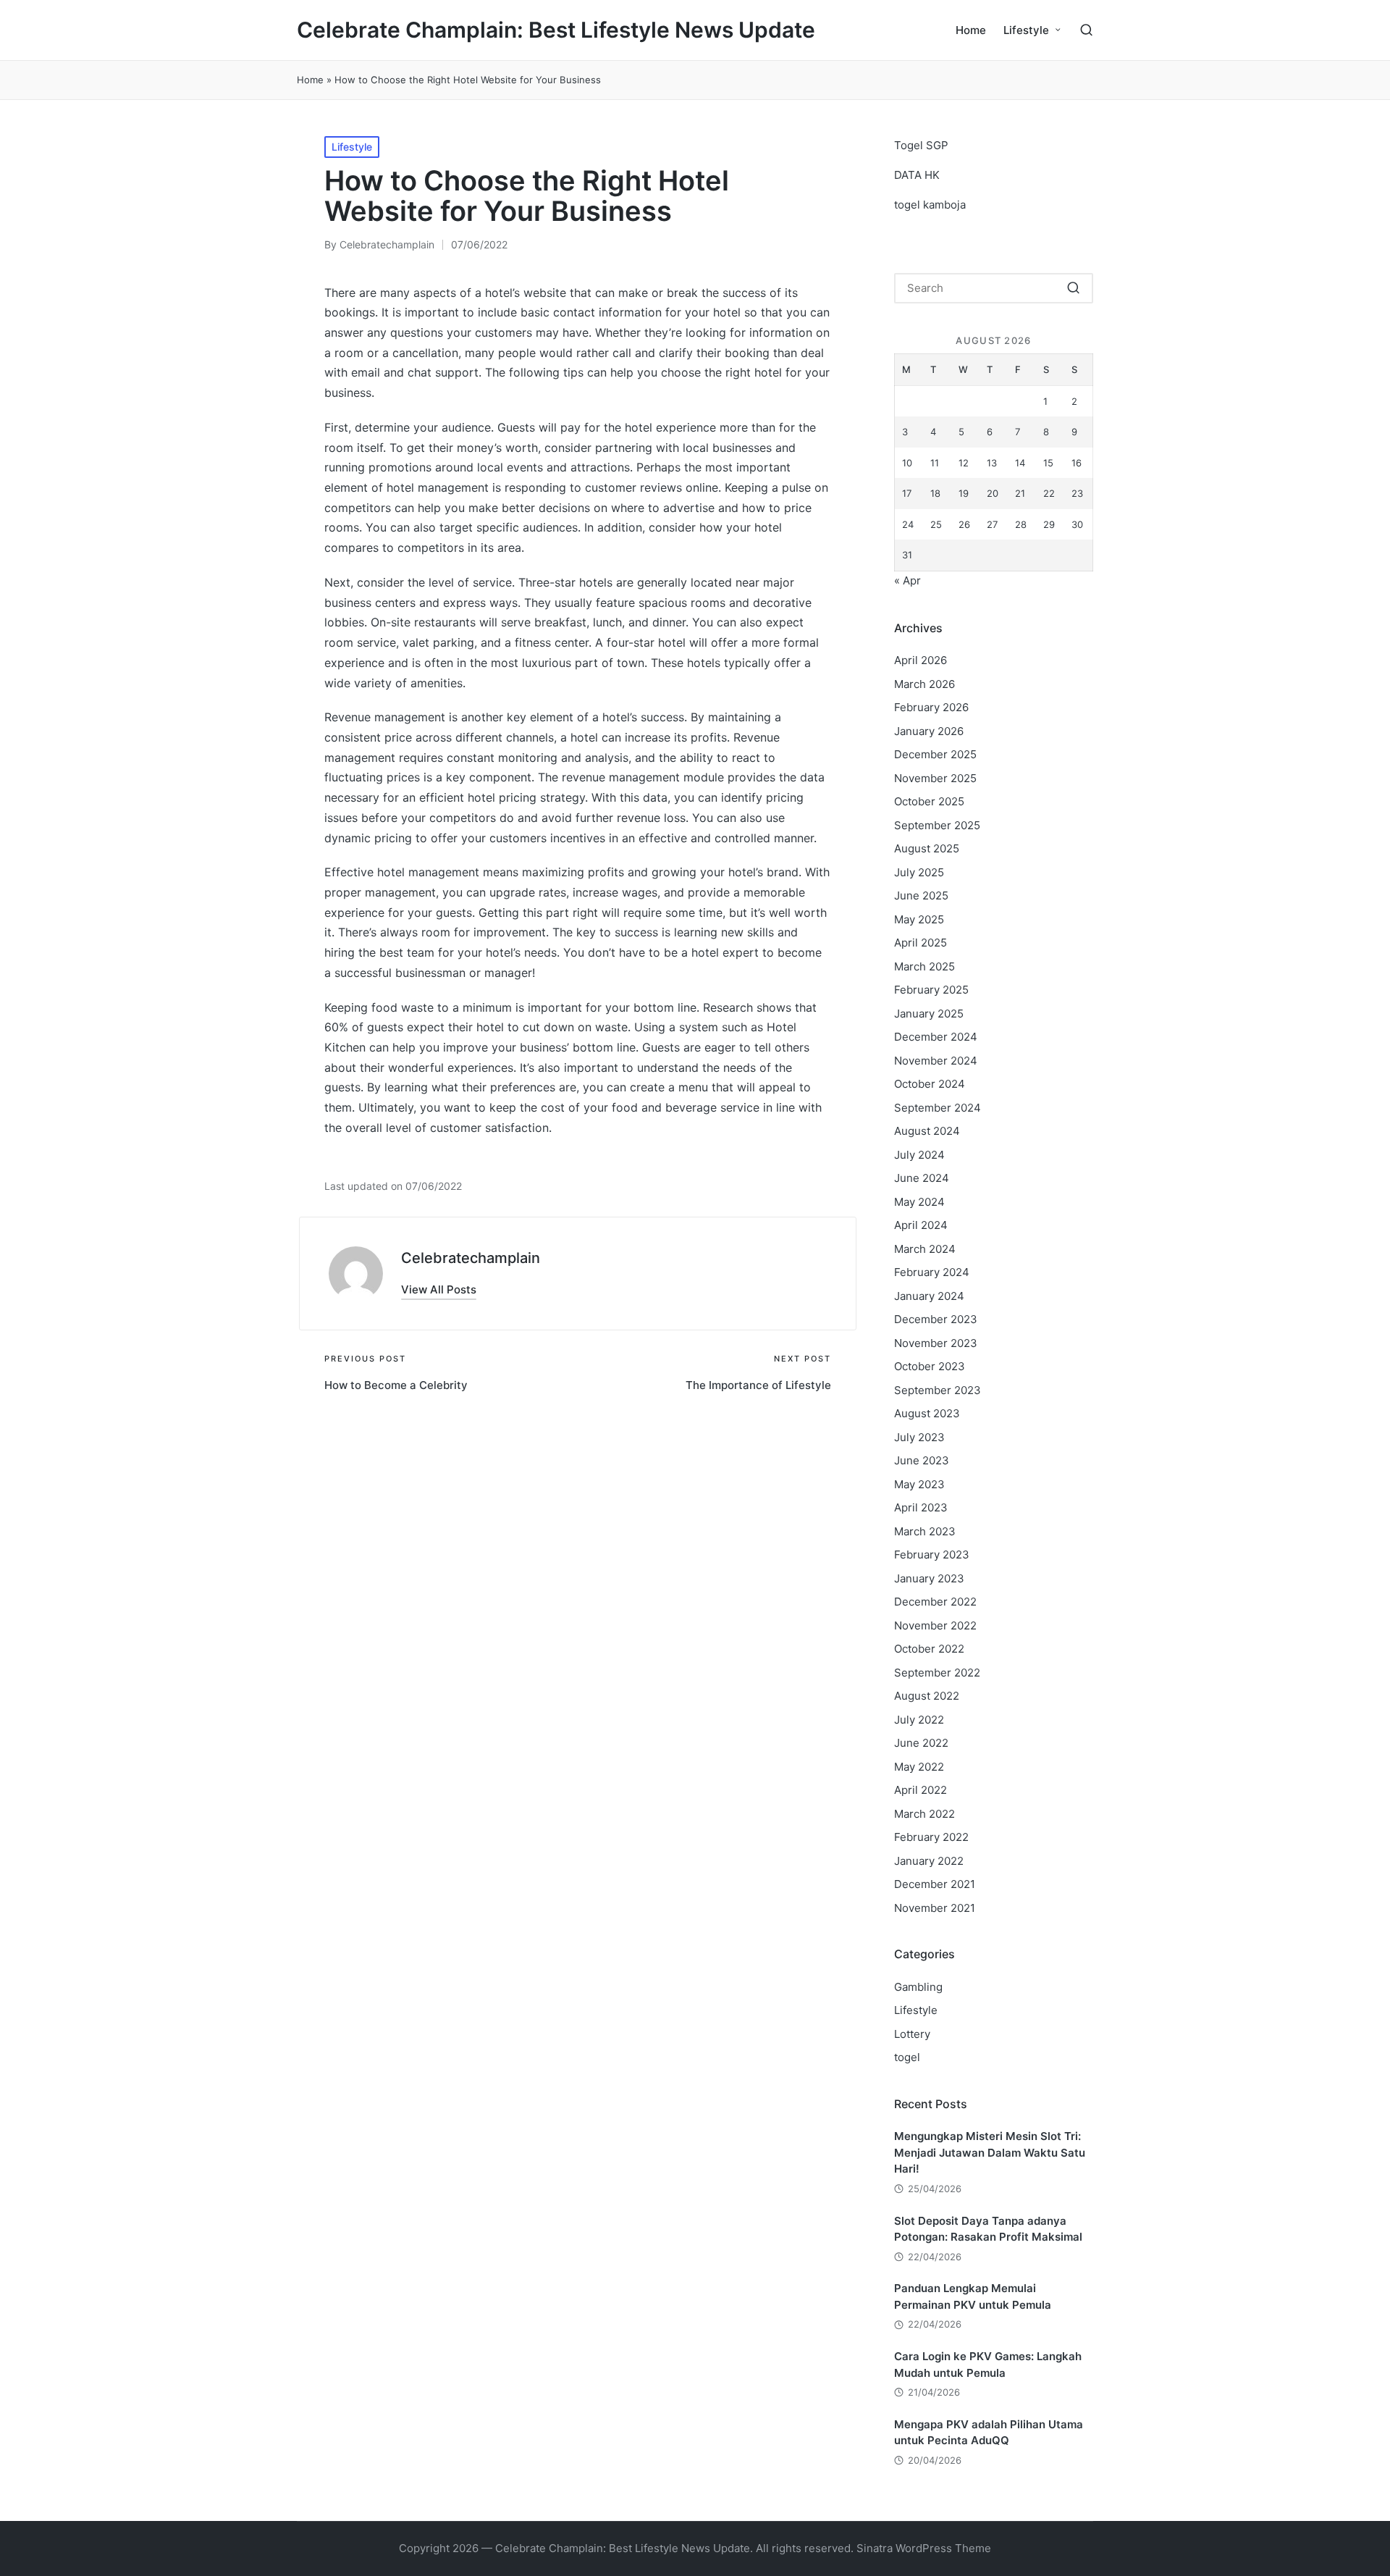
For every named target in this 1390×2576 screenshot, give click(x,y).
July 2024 (919, 1155)
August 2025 (927, 848)
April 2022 (921, 1790)
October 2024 (930, 1084)
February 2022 (931, 1837)
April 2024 (921, 1225)
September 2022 (937, 1673)
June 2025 (921, 895)
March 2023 (925, 1531)
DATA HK (917, 175)
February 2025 (931, 990)
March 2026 (924, 684)
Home (310, 80)
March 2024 (925, 1249)
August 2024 (927, 1131)
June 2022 (921, 1743)
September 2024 (938, 1108)
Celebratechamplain (471, 1258)
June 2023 (922, 1460)
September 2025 (937, 825)
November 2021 (935, 1908)
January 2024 (929, 1296)
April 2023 (921, 1507)
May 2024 (919, 1202)
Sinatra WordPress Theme (924, 2548)
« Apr (907, 580)
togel (907, 2057)
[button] (439, 1289)
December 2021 (935, 1884)
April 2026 (921, 660)
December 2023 (936, 1319)
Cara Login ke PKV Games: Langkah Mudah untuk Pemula (988, 2365)
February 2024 (932, 1272)
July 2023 (919, 1437)
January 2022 (929, 1861)
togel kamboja (930, 205)
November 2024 (936, 1061)
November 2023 (936, 1343)
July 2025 (919, 872)
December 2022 (935, 1602)
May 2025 (919, 919)
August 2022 (927, 1696)
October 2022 (929, 1649)
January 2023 (929, 1578)
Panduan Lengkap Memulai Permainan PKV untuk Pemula (973, 2296)
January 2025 (929, 1014)
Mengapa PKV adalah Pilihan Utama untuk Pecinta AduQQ (989, 2433)
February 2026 (931, 707)
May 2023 (919, 1484)
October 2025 (929, 801)
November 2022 (935, 1625)
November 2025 (935, 778)
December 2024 (936, 1037)
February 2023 (932, 1555)
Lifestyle (352, 147)
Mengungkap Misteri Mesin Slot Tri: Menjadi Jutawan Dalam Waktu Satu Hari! (990, 2152)
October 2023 (930, 1366)
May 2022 (919, 1767)
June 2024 (922, 1178)
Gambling (918, 1987)
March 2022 (924, 1814)
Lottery (912, 2034)
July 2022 (919, 1720)
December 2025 (935, 754)
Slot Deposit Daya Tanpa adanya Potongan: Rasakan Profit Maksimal (988, 2229)
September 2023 (938, 1390)
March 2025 (924, 966)
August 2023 (927, 1413)
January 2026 (929, 731)
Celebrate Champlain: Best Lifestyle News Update (556, 30)
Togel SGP (921, 145)
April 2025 (921, 943)
